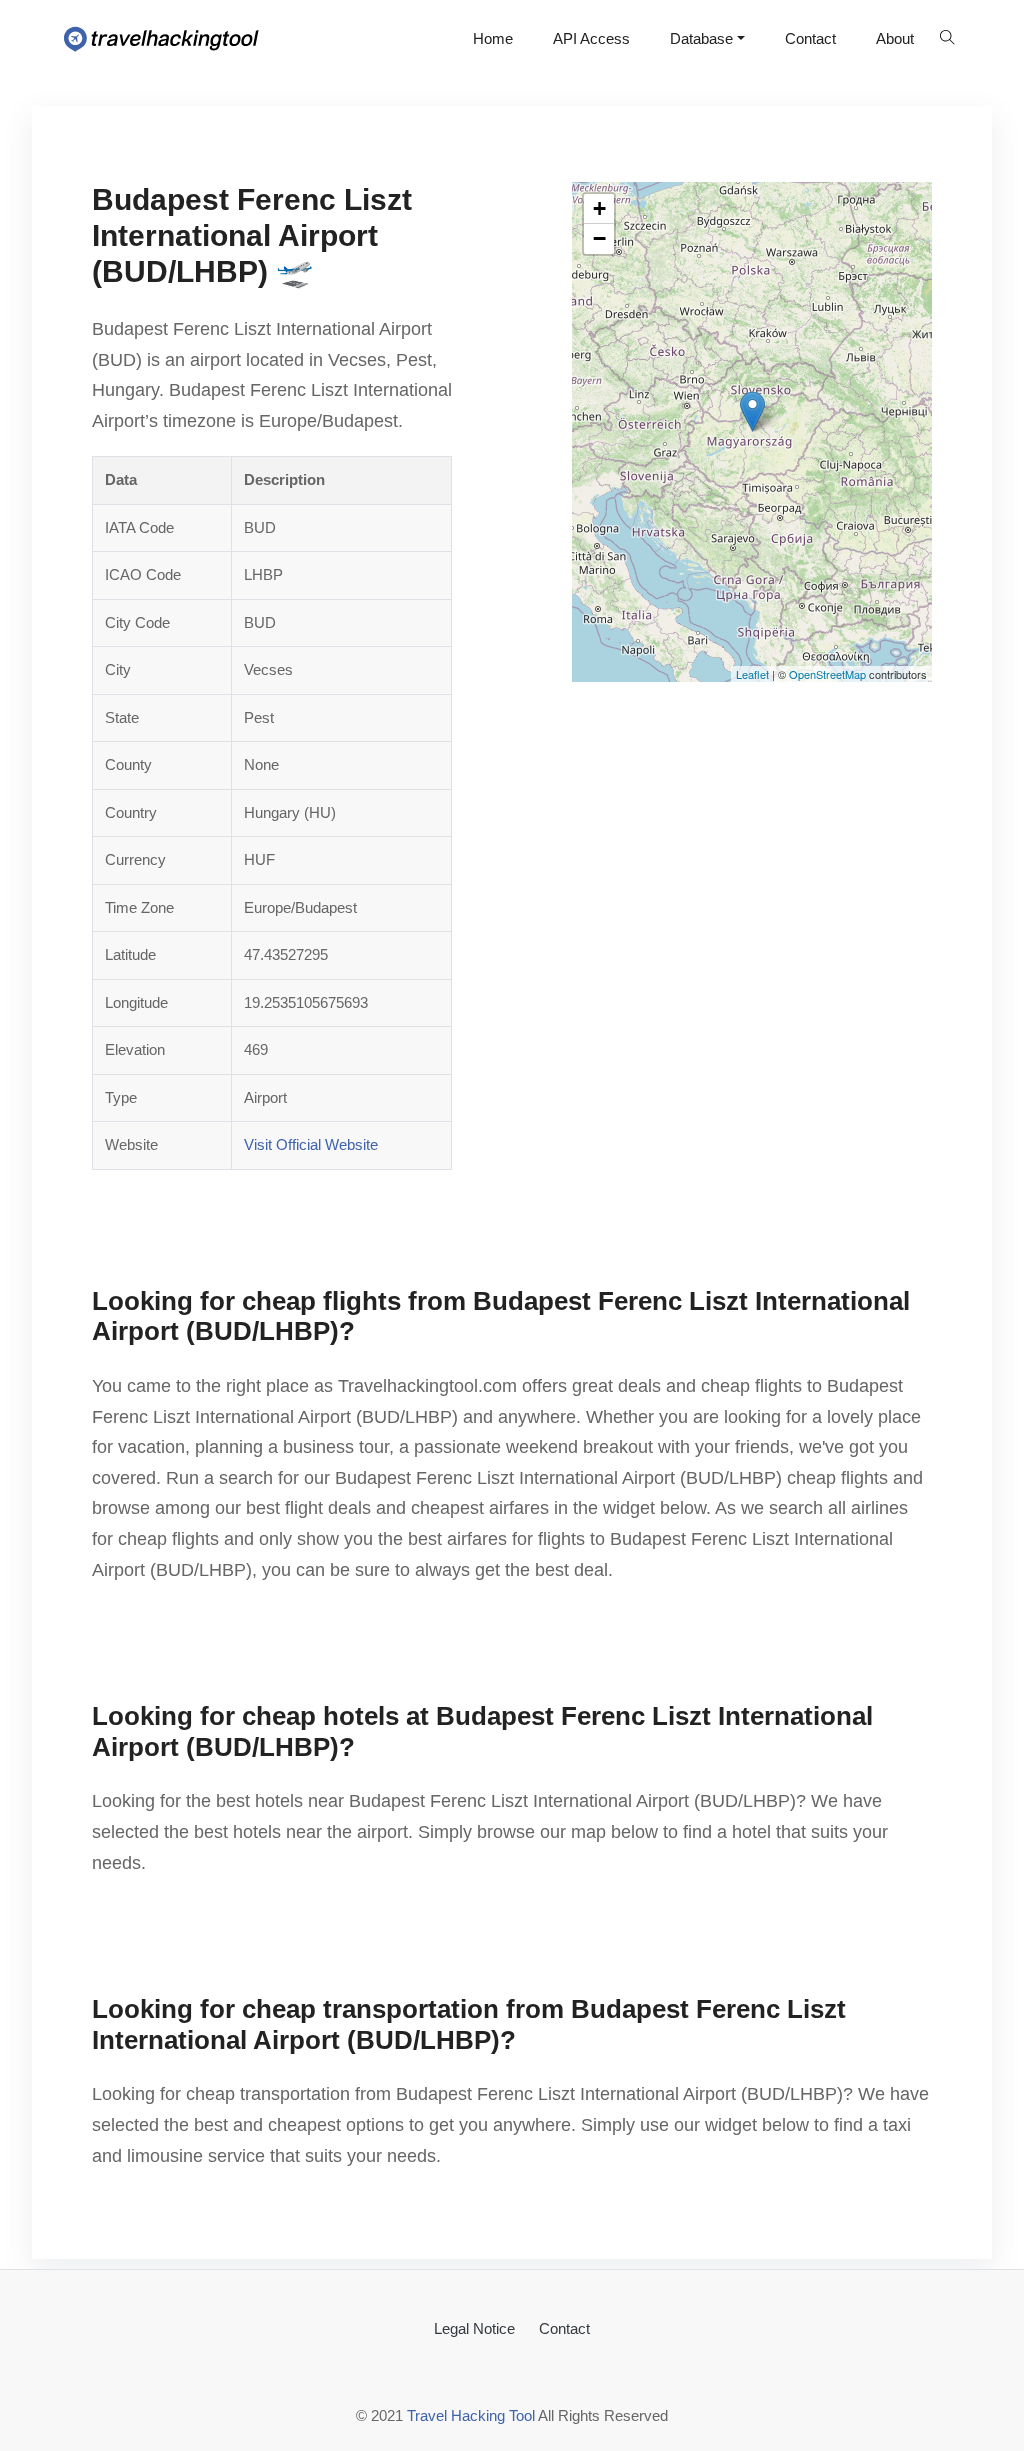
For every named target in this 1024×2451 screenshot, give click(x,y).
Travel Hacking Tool (471, 2415)
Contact (810, 38)
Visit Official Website (311, 1144)
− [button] (599, 238)
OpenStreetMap (827, 674)
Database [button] (701, 38)
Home (493, 38)
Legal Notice (474, 2328)
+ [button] (599, 208)
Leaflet (752, 674)
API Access (591, 38)
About (895, 38)
